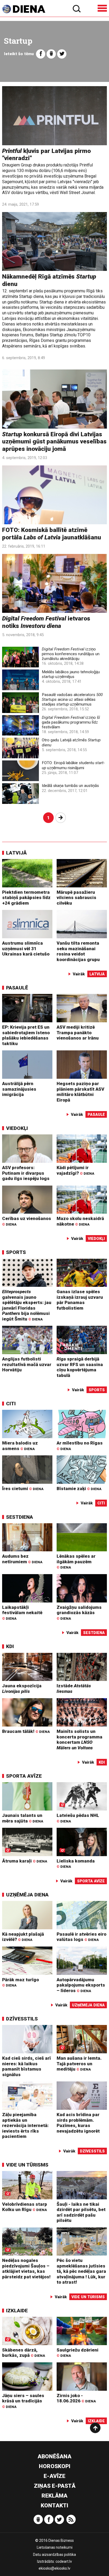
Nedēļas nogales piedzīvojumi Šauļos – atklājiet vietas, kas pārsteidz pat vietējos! (26, 2269)
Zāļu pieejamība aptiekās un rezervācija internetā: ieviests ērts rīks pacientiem (25, 2125)
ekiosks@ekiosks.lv (54, 2568)
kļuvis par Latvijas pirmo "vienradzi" (46, 155)
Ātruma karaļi (25, 1861)
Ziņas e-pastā (55, 2486)
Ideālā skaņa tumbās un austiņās (70, 786)
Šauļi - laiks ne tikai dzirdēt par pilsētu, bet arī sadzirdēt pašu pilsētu (81, 2212)
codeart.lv (64, 2561)
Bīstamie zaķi (79, 1489)
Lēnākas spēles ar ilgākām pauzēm (76, 1561)
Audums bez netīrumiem (22, 1559)
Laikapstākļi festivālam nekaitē (22, 1613)
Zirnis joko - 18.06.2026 (76, 2398)
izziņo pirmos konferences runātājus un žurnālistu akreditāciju (71, 654)
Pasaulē (17, 988)
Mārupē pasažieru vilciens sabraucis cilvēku (76, 898)
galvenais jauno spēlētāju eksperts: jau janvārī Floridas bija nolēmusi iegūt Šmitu (27, 1305)
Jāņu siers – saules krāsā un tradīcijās (23, 2401)
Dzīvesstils (22, 2019)
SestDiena (20, 1517)
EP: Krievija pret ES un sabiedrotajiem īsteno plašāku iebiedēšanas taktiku (26, 1035)
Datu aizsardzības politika (54, 2555)
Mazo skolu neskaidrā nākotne (80, 1221)
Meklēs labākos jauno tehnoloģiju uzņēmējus (71, 674)
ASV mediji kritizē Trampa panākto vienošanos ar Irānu (78, 1032)
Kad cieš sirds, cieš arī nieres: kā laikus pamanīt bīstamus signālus (26, 2066)
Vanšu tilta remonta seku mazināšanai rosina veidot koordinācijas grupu (78, 951)
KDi (10, 1646)
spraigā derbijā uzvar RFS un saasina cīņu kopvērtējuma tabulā (80, 1367)
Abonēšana (54, 2456)
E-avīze (54, 2476)
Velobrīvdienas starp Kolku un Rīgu (25, 2207)
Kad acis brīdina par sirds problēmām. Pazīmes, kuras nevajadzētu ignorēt (78, 2123)
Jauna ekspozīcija (22, 1688)
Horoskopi (55, 2466)
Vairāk (79, 974)
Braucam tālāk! (26, 1731)
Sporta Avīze (24, 1776)
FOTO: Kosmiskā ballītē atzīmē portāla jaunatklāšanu (52, 534)
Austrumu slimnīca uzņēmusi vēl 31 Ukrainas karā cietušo (26, 948)
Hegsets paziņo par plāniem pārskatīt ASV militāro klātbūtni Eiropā (80, 1092)
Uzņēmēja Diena (27, 1895)
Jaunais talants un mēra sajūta (23, 1818)
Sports (16, 1252)
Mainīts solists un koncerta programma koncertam (80, 1740)
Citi (11, 1404)
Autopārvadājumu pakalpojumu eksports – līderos (81, 1985)
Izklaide (17, 2311)
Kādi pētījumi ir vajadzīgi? (75, 1170)
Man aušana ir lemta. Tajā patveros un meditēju (79, 2064)
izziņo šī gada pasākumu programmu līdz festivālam (71, 722)
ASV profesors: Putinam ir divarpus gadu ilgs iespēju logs (26, 1173)
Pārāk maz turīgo (21, 1982)
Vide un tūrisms (27, 2165)
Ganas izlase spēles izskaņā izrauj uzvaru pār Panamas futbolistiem (80, 1300)
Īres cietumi (23, 1489)
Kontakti (54, 2505)
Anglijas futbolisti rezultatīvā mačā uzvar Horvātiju (27, 1364)
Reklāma (54, 2496)
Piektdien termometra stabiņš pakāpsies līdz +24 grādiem (26, 898)
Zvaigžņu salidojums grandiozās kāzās (79, 1613)
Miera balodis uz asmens (20, 1446)
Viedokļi (17, 1128)
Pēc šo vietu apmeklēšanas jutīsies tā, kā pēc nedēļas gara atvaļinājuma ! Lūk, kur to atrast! (81, 2271)
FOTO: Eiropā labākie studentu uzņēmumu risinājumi (73, 765)
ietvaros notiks (46, 622)
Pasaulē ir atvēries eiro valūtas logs (81, 1937)
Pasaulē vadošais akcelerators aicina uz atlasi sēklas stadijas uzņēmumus (72, 699)
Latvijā (16, 853)
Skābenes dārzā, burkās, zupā (24, 2353)
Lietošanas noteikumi (55, 2547)
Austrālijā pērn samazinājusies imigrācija (19, 1089)
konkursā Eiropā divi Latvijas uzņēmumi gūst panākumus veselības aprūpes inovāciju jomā (54, 442)
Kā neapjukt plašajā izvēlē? (23, 1937)
